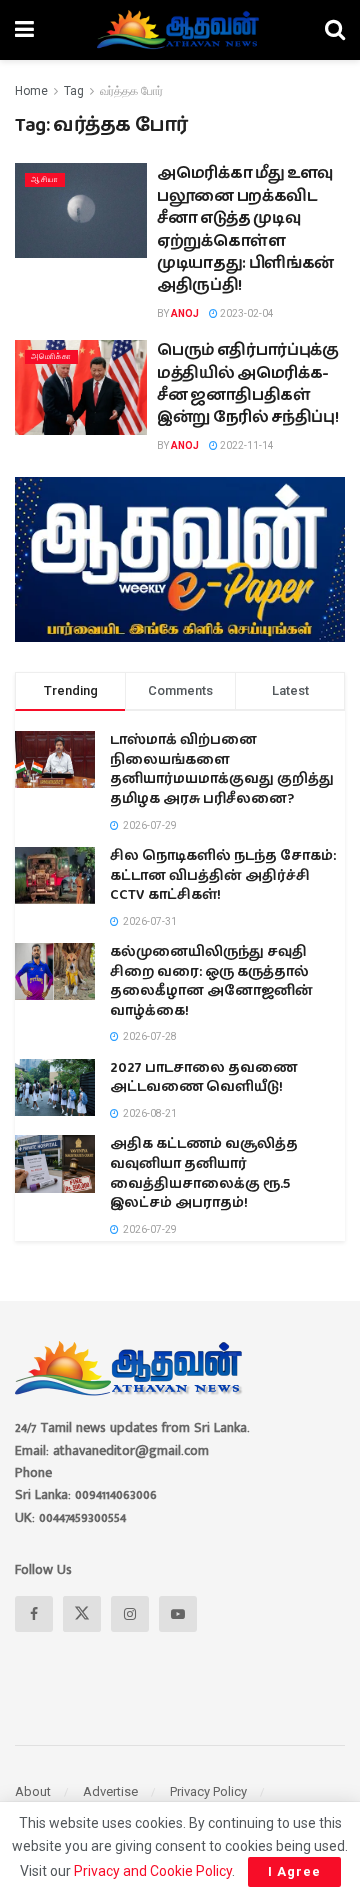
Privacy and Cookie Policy (153, 1871)
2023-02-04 (246, 313)
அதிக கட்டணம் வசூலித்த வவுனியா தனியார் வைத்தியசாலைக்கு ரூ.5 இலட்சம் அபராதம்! (204, 1173)
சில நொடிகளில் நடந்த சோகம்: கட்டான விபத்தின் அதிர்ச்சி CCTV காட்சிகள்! (223, 875)
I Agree (294, 1871)
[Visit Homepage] (179, 30)
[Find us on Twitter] (82, 1614)
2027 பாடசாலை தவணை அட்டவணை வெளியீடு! (203, 1078)
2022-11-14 (246, 445)
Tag (74, 91)
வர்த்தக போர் (131, 91)
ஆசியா (45, 179)
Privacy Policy (208, 1791)
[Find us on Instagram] (130, 1614)
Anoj (185, 313)
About (33, 1791)
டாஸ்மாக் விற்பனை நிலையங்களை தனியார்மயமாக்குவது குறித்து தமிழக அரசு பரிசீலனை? (222, 769)
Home (31, 91)
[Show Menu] (24, 30)
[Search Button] (335, 30)
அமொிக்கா (51, 356)
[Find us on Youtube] (178, 1614)
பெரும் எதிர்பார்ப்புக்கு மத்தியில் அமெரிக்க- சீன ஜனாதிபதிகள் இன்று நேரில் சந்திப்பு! (248, 384)
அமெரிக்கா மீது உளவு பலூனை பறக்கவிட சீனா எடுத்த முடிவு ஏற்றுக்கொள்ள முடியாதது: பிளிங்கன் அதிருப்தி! (245, 229)
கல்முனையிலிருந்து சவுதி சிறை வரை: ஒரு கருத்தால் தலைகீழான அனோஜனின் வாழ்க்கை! (211, 981)
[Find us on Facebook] (34, 1614)
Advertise (110, 1791)
